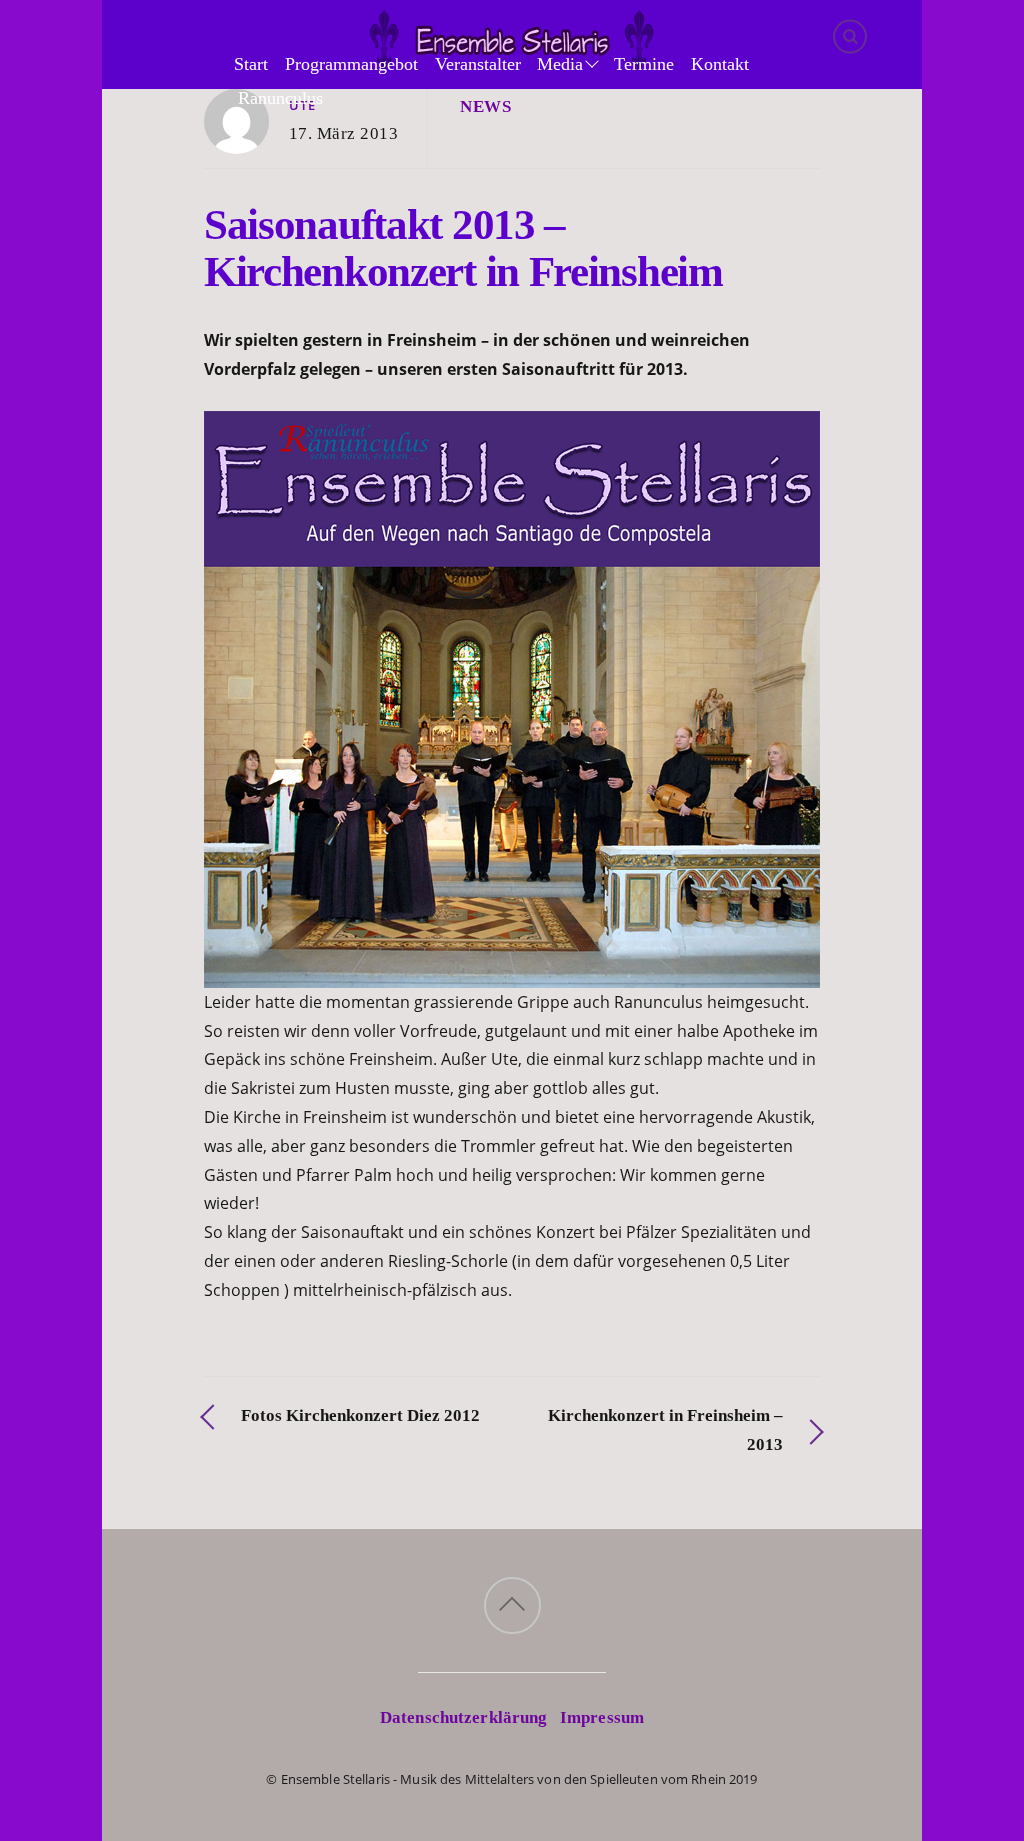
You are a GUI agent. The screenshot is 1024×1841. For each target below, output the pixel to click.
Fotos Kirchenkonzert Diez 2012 (360, 1415)
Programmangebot (351, 64)
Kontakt (720, 64)
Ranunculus (280, 98)
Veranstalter (478, 64)
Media (560, 64)
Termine (644, 64)
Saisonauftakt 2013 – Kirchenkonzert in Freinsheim (463, 248)
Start (251, 64)
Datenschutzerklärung (464, 1717)
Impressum (602, 1717)
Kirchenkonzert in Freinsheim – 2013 (665, 1430)
